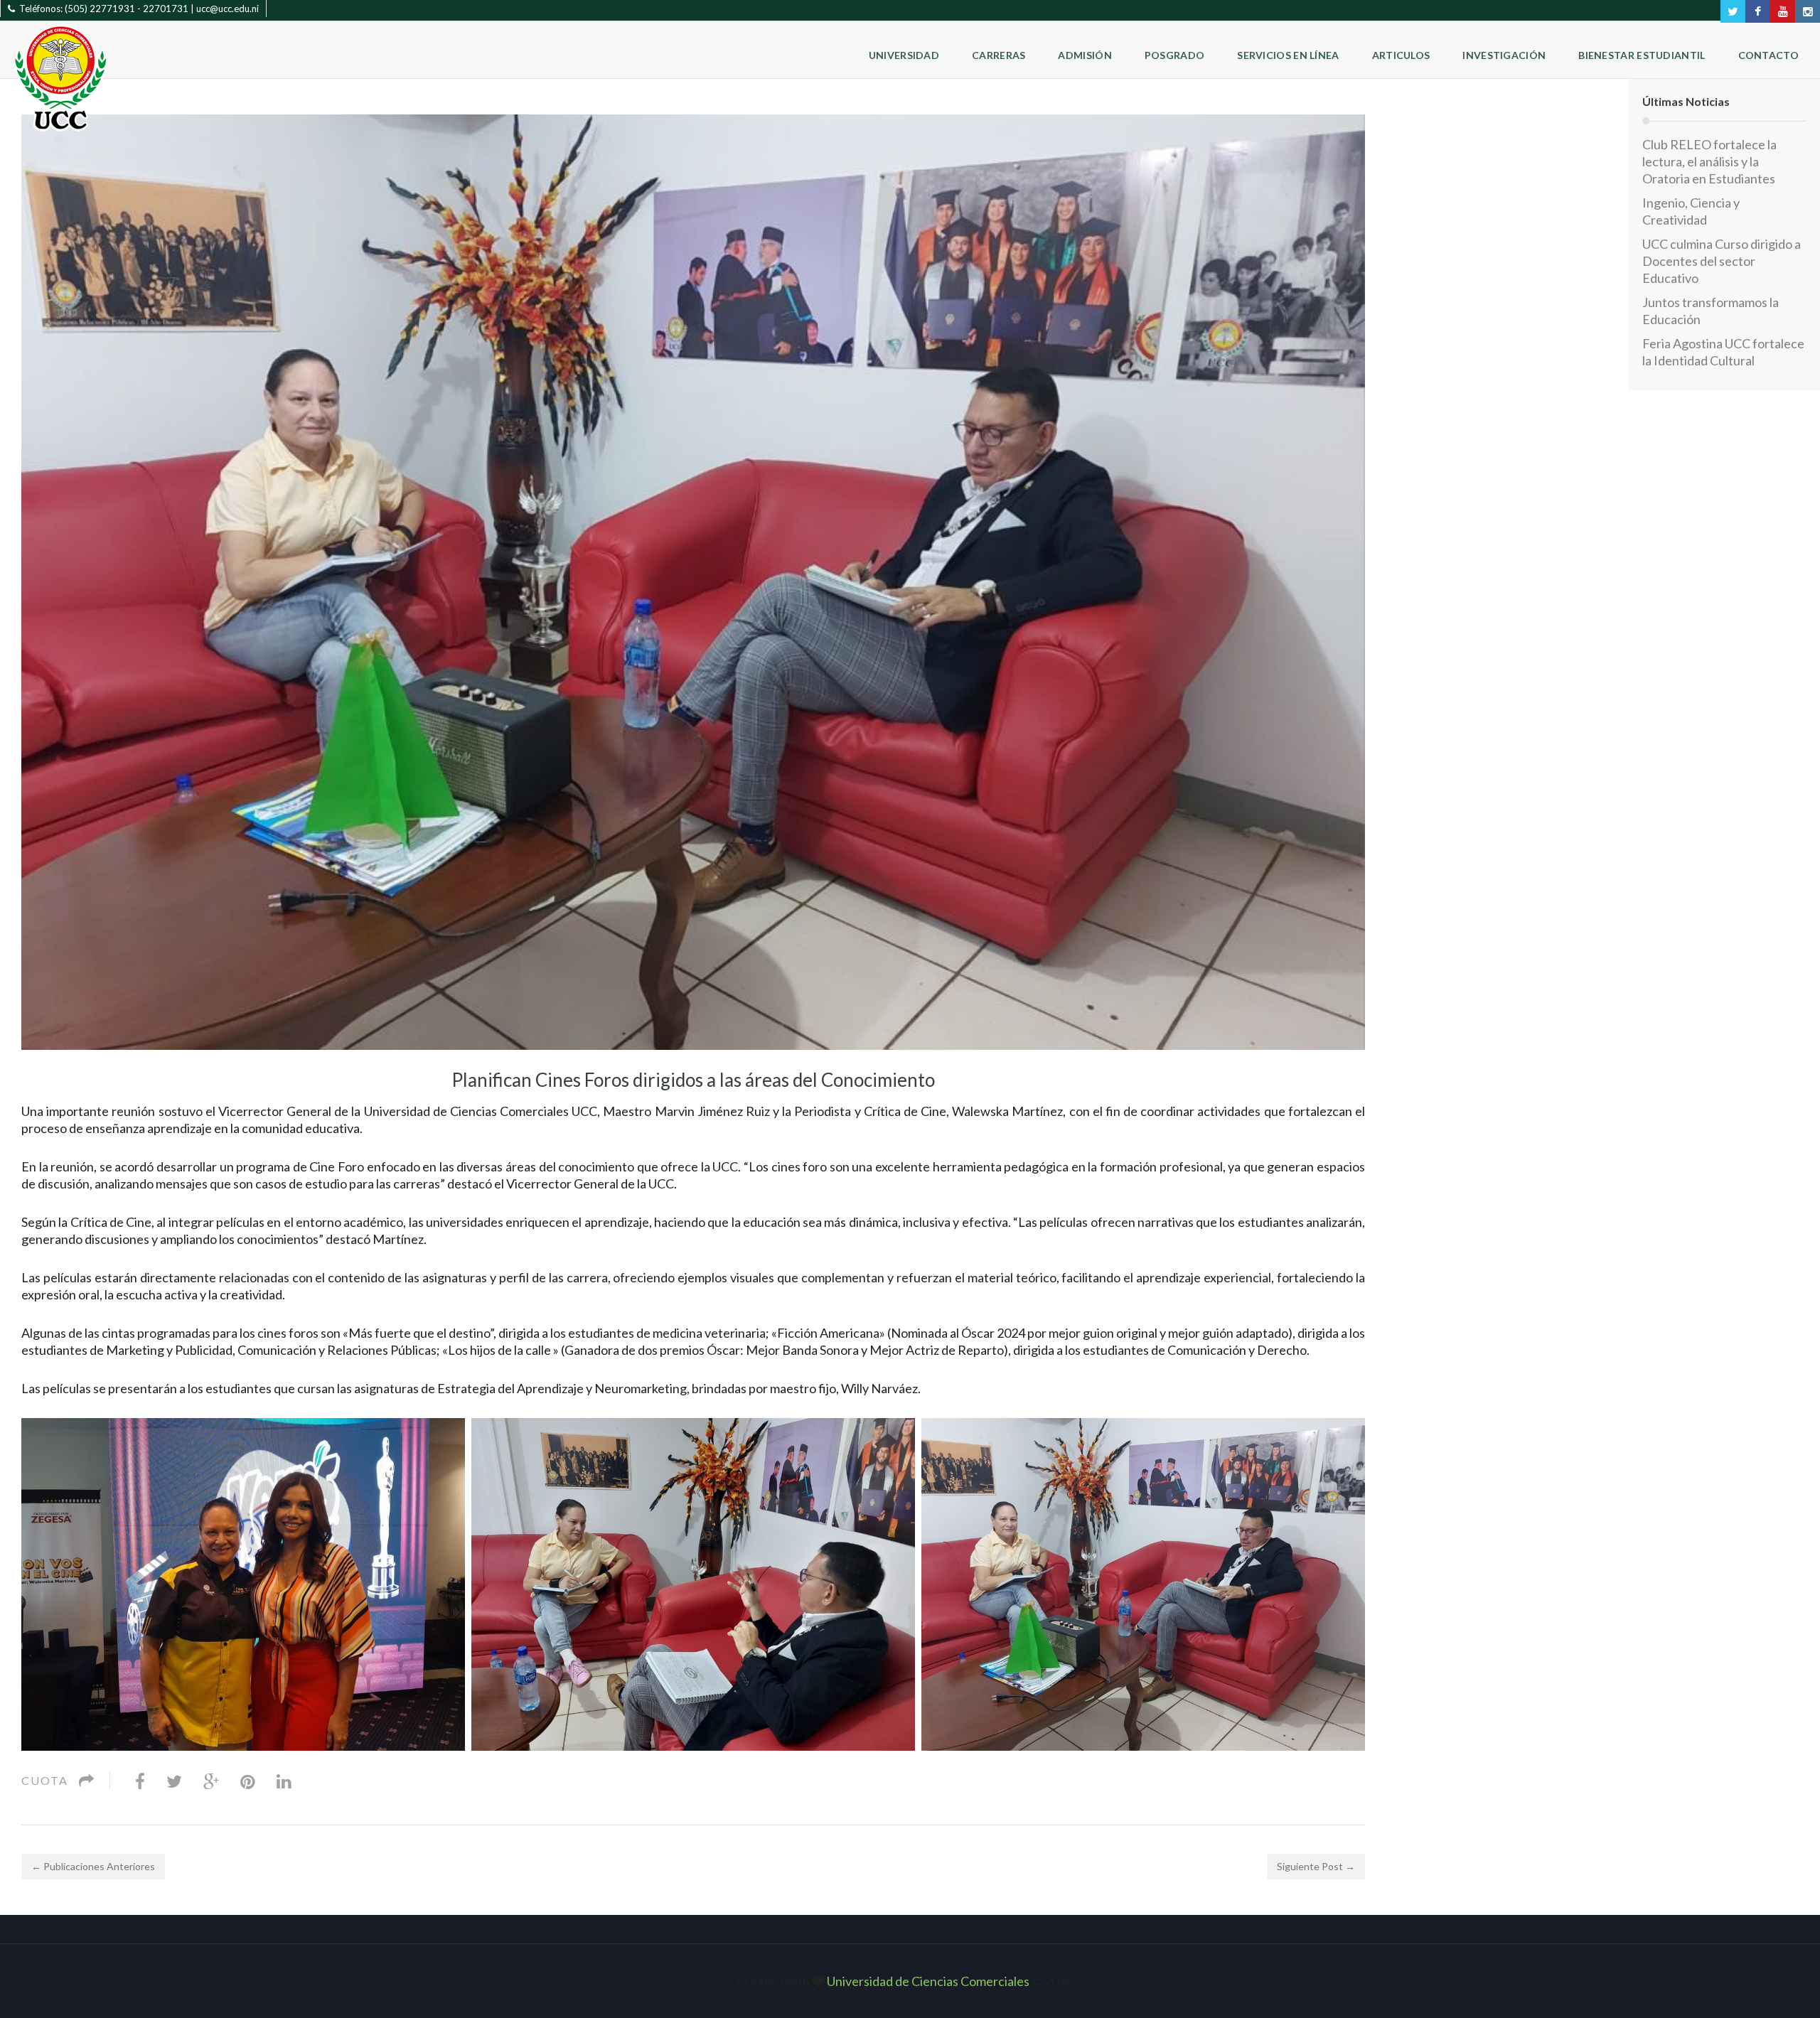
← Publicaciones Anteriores (93, 1866)
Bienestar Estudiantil (1642, 55)
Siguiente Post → (1316, 1866)
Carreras (999, 55)
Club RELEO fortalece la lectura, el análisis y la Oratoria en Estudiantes (1709, 161)
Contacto (1768, 55)
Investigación (1504, 55)
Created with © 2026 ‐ (910, 1981)
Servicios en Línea (1288, 55)
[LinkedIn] (284, 1781)
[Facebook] (140, 1781)
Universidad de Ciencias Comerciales (929, 1981)
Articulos (1401, 55)
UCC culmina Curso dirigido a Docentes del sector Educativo (1722, 261)
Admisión (1085, 55)
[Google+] (211, 1781)
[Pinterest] (248, 1781)
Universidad (904, 55)
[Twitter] (174, 1781)
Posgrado (1174, 55)
